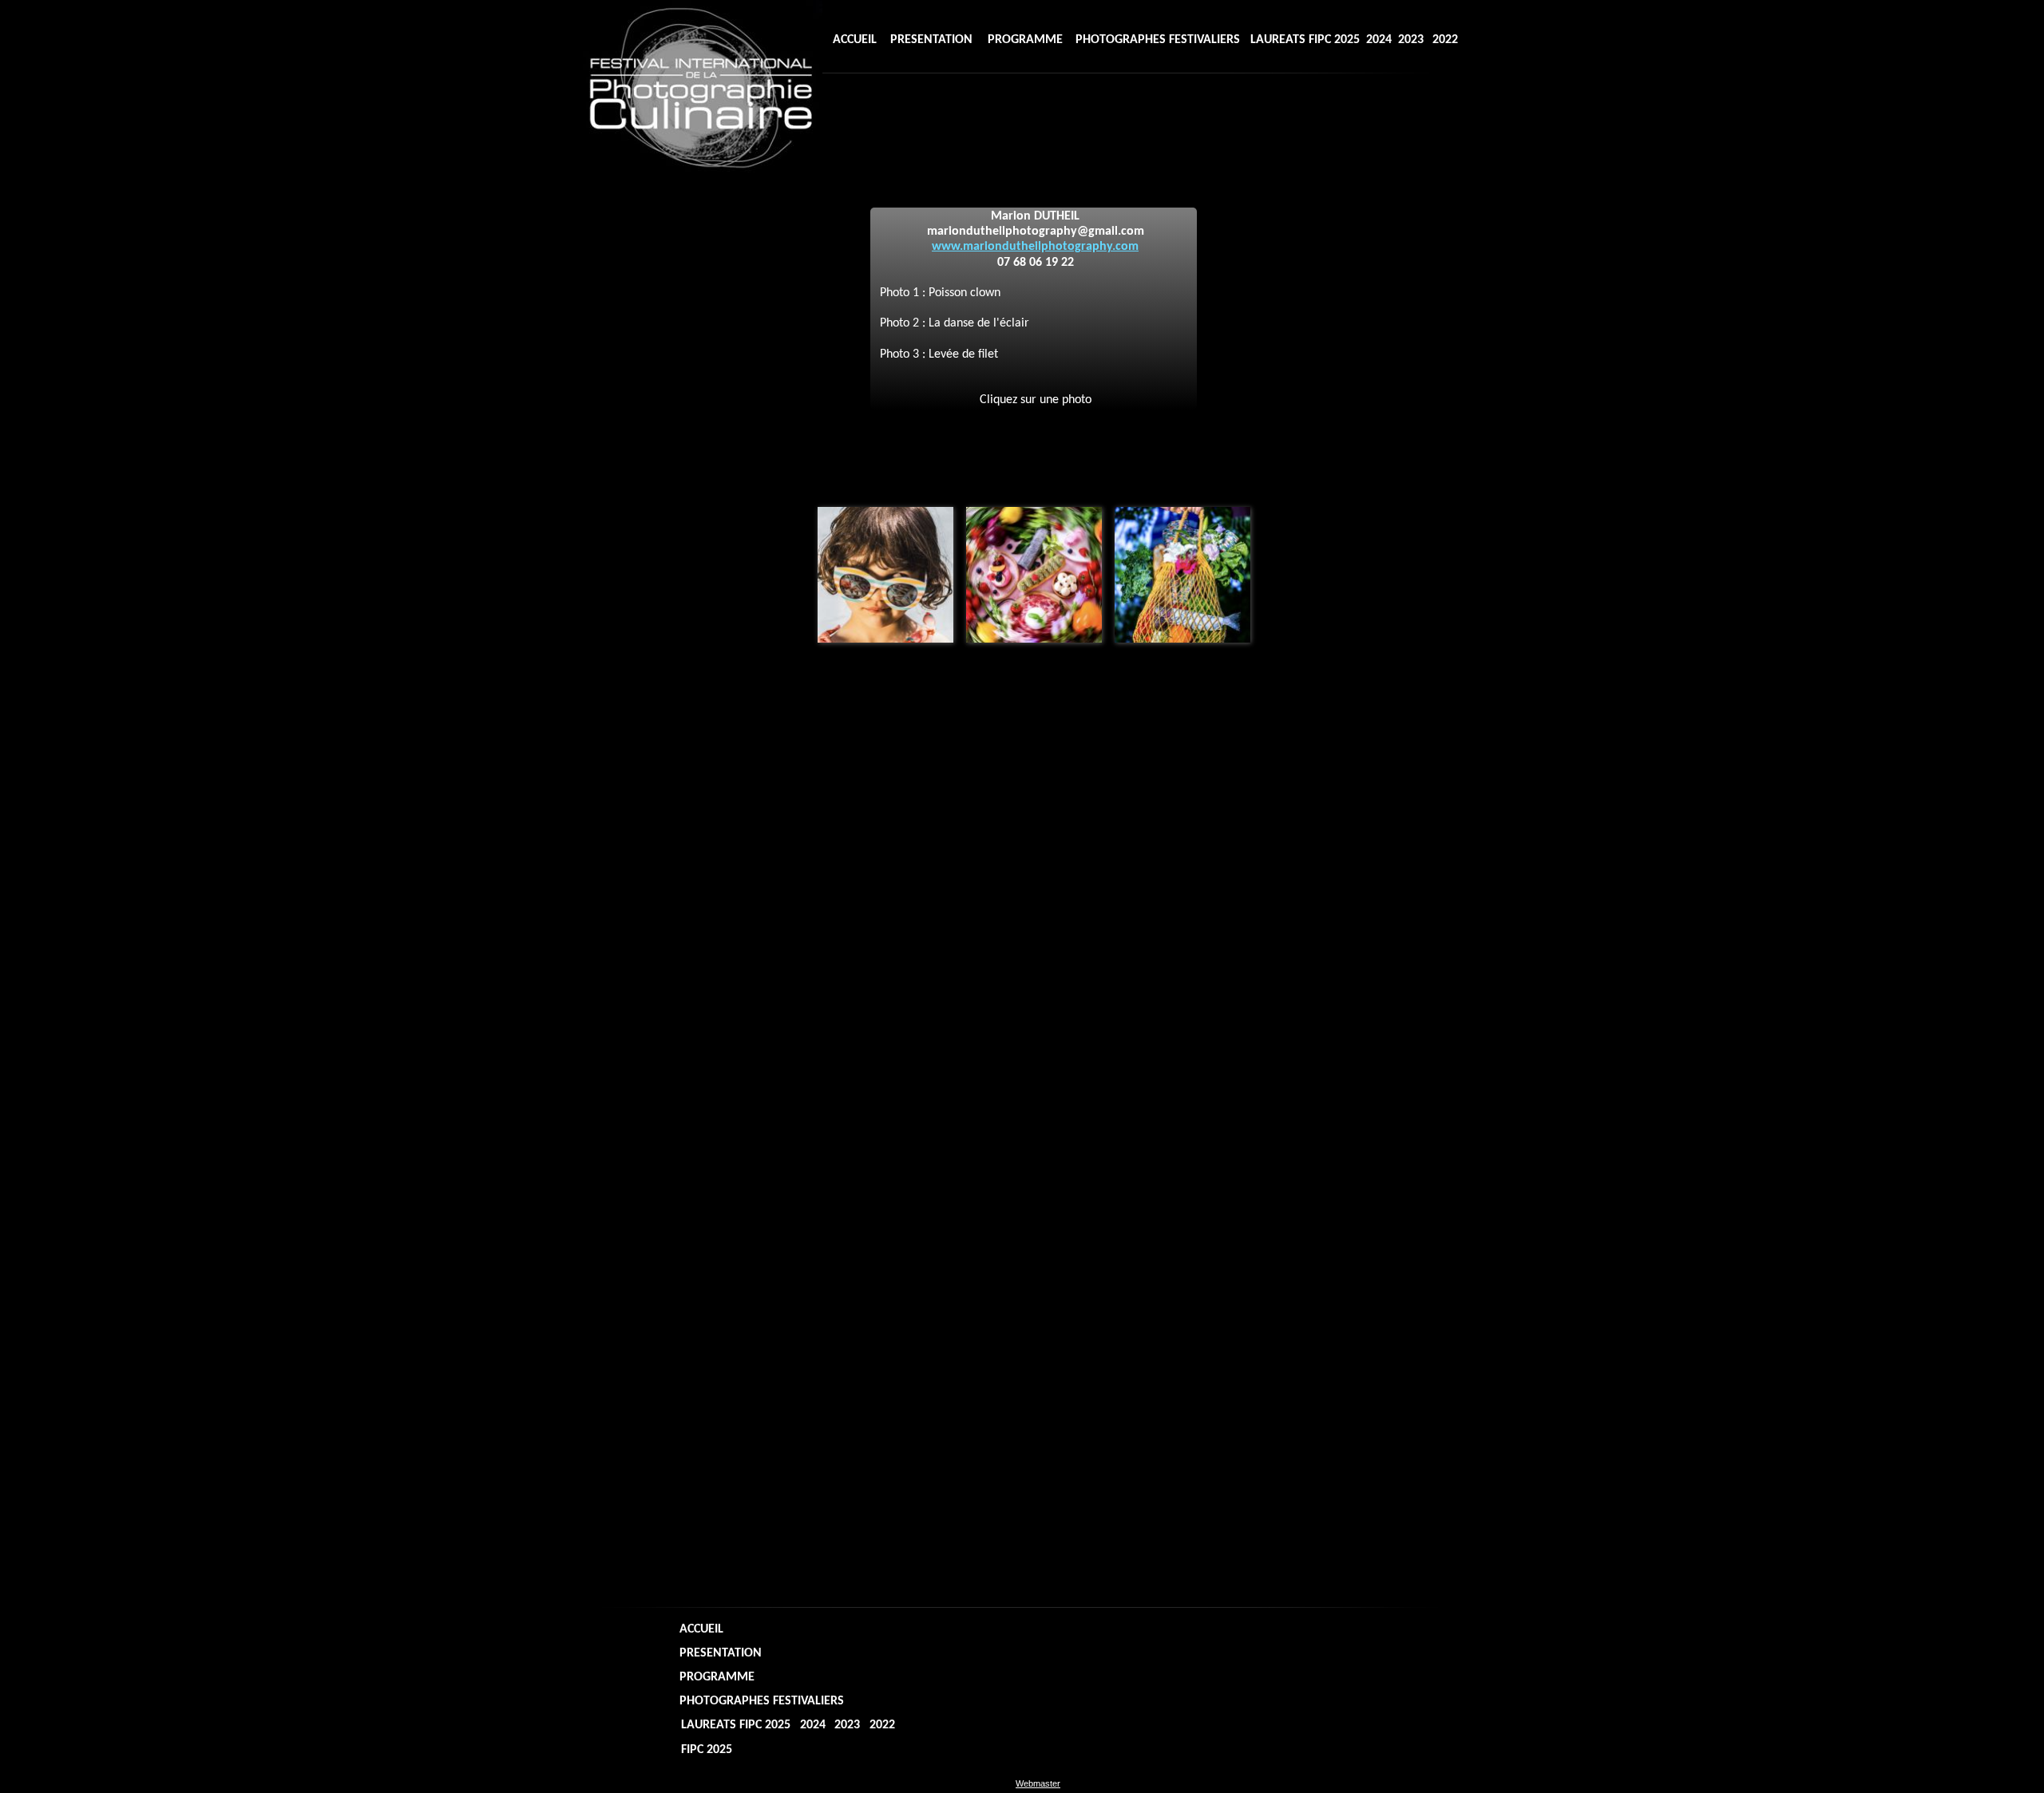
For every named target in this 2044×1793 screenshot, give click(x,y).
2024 (1379, 40)
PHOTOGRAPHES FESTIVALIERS (1158, 40)
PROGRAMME (1025, 40)
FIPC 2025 (926, 109)
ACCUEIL (855, 40)
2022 (1445, 40)
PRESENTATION (931, 40)
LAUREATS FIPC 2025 (1305, 40)
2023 (1411, 40)
